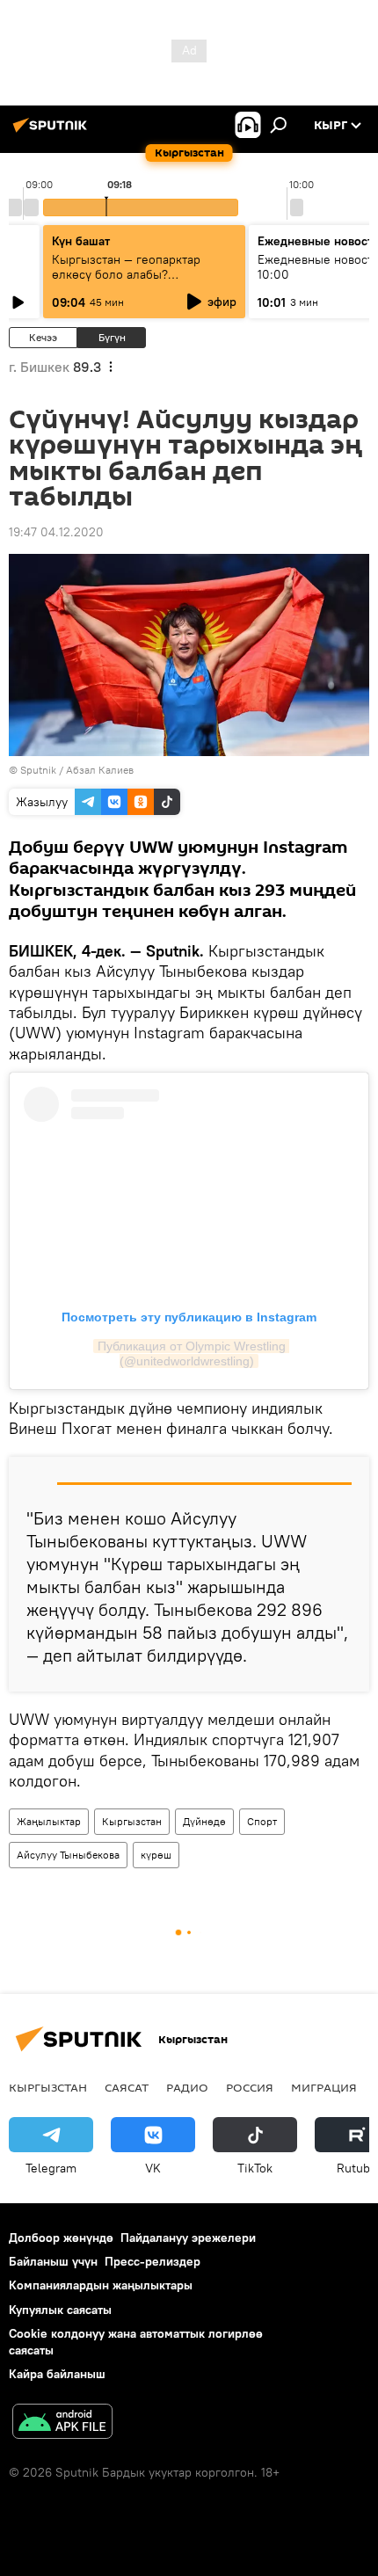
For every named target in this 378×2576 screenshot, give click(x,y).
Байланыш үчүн (53, 2261)
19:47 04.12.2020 (56, 532)
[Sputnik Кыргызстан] (53, 132)
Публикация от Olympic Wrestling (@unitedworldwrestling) (193, 1353)
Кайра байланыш (57, 2374)
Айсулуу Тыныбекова (68, 1855)
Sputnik (38, 770)
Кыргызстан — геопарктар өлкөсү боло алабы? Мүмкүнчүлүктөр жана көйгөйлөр (126, 282)
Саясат (127, 2087)
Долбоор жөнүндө (61, 2238)
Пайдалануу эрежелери (188, 2238)
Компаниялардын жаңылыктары (101, 2285)
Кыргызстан (132, 1821)
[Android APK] (62, 2423)
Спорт (262, 1821)
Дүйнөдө (204, 1821)
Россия (250, 2087)
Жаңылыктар (49, 1821)
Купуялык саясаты (60, 2310)
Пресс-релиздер (153, 2261)
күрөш (156, 1855)
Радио (187, 2087)
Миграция (324, 2087)
